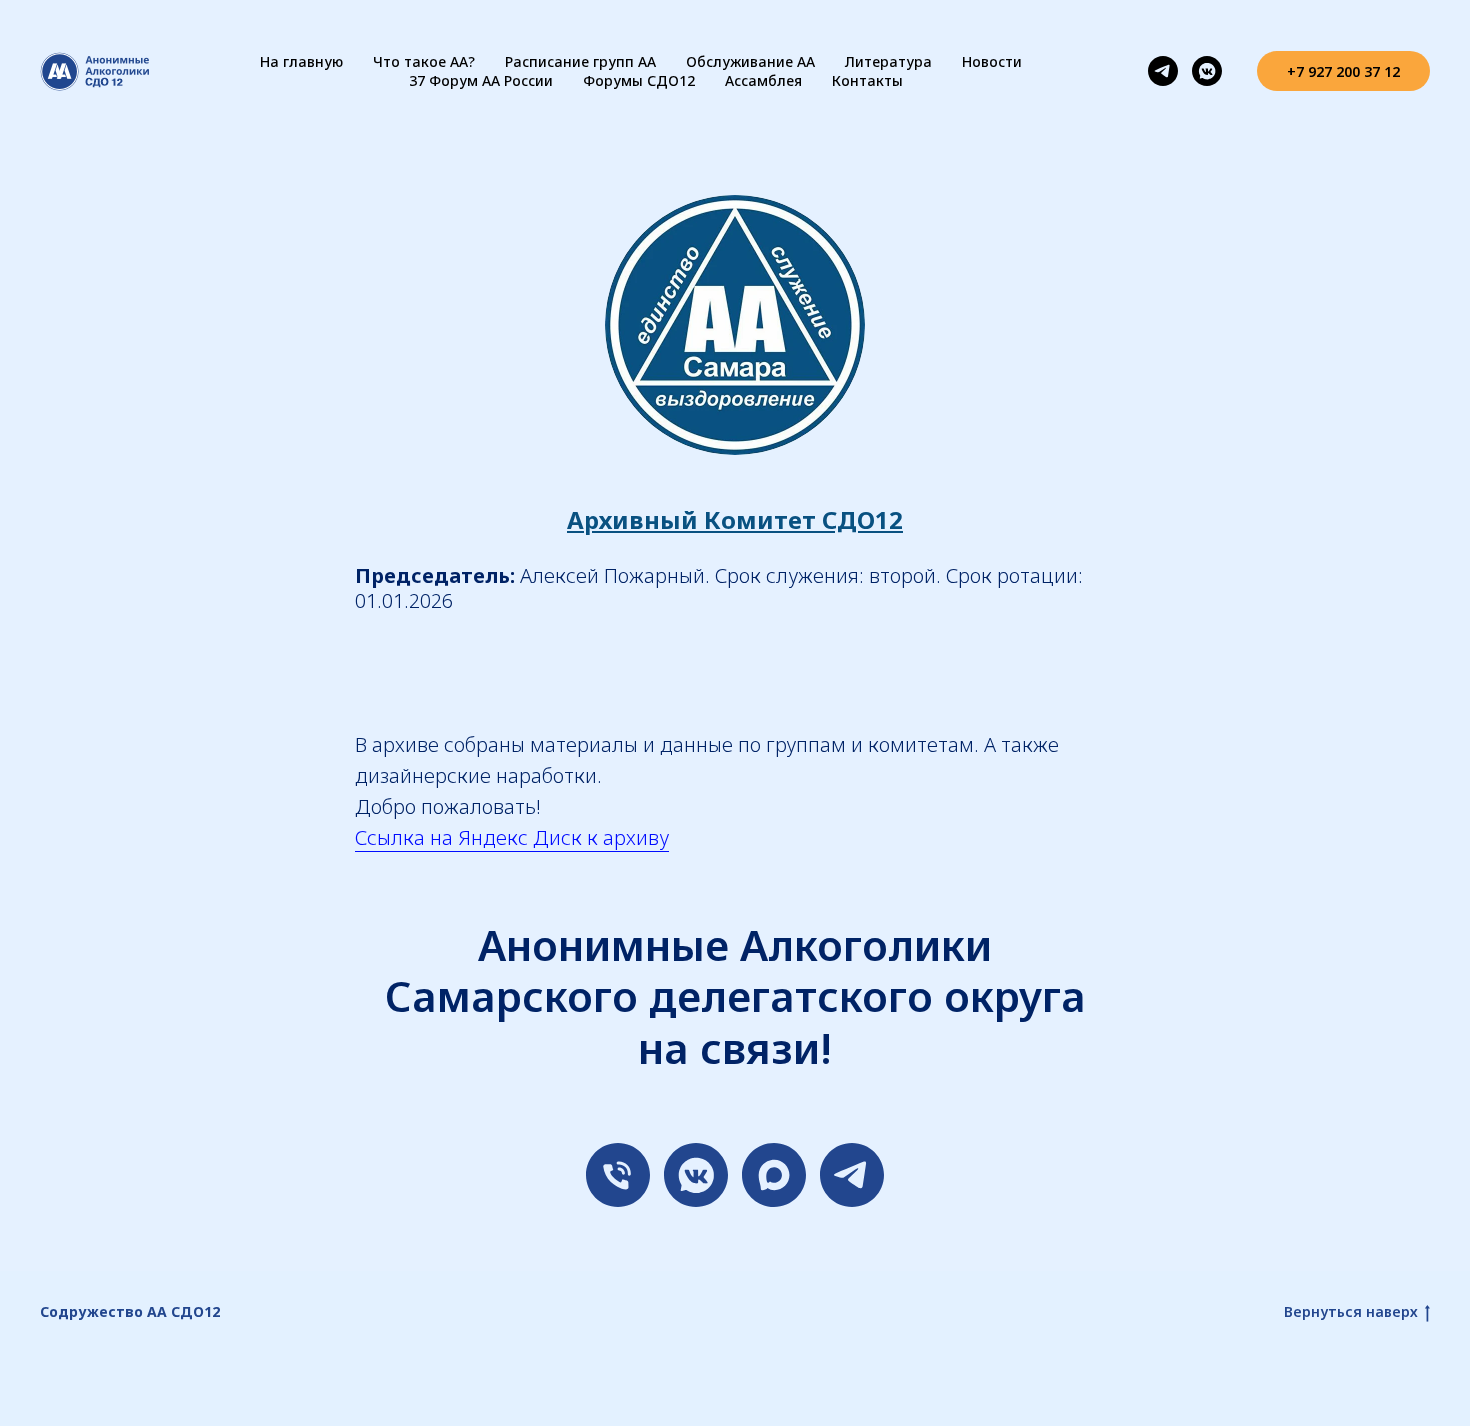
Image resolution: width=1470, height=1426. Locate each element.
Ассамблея (763, 80)
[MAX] (774, 1175)
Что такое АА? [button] (424, 61)
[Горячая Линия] (618, 1175)
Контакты (867, 80)
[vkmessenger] (1207, 71)
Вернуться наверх (1351, 1312)
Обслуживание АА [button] (750, 61)
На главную (301, 61)
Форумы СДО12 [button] (639, 80)
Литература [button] (888, 61)
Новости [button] (992, 61)
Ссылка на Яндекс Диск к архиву (512, 837)
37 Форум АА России (481, 80)
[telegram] (1163, 71)
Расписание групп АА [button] (580, 61)
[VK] (696, 1175)
